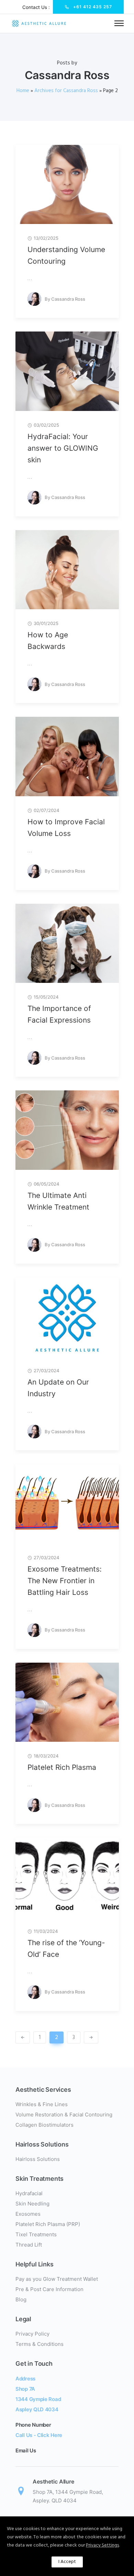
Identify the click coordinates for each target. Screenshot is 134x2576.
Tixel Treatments (36, 2234)
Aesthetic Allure (53, 2481)
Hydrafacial (29, 2193)
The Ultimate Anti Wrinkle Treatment (58, 1201)
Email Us (26, 2450)
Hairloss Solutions (38, 2159)
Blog (21, 2299)
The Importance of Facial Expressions (59, 1014)
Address (25, 2379)
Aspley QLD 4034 (37, 2409)
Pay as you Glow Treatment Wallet (57, 2279)
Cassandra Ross (68, 299)
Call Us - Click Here (39, 2435)
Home (23, 91)
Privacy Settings (102, 2545)
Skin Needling (32, 2204)
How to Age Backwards (48, 641)
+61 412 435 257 (93, 7)
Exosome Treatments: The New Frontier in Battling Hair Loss (65, 1581)
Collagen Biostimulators (44, 2125)
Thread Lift (29, 2245)
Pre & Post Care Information (49, 2289)
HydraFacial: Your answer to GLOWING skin (63, 448)
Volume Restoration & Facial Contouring (64, 2115)
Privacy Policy (32, 2334)
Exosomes (28, 2214)
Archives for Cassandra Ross (66, 91)
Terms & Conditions (40, 2344)
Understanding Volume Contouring (66, 255)
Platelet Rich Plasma (62, 1767)
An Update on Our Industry (58, 1388)
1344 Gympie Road (38, 2399)
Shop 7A (25, 2389)
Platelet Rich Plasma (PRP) (48, 2224)
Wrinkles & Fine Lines (42, 2104)
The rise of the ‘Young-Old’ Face (66, 1948)
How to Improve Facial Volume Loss (66, 828)
